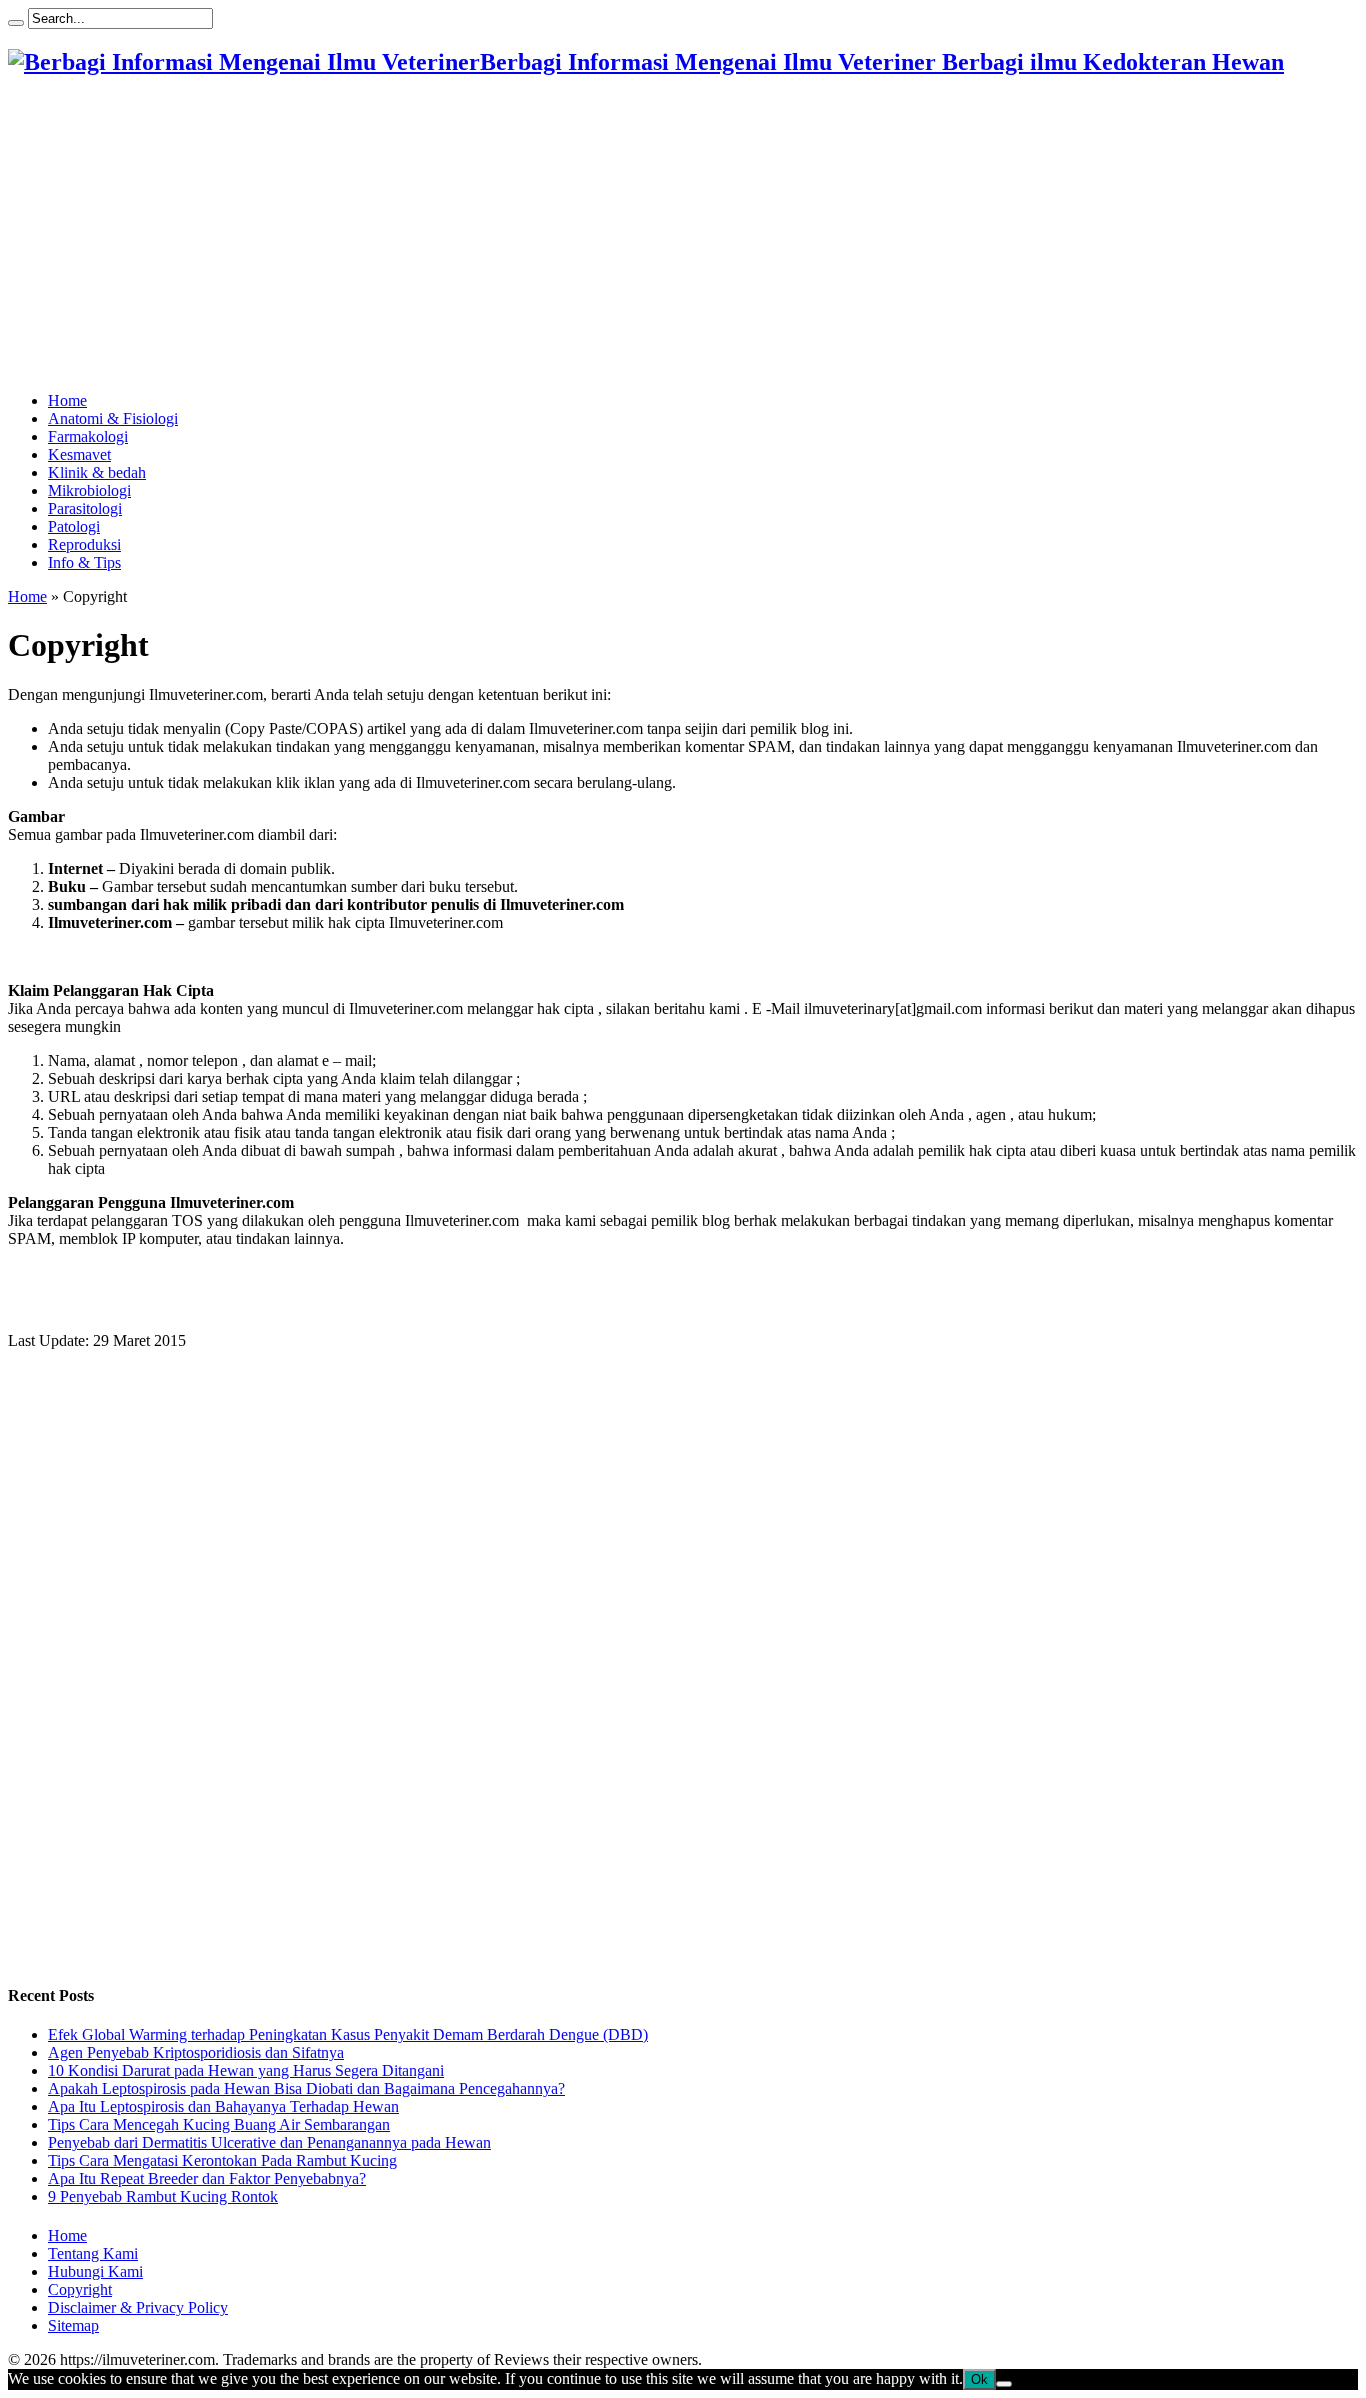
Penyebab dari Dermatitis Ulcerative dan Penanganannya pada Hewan (269, 2142)
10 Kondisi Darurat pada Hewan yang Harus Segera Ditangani (246, 2070)
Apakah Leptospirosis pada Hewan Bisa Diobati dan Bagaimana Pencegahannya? (306, 2088)
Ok (979, 2379)
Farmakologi (88, 436)
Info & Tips (84, 562)
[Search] (16, 23)
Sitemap (73, 2325)
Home (67, 400)
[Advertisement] (608, 236)
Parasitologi (85, 508)
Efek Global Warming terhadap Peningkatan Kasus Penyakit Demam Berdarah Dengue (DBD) (348, 2034)
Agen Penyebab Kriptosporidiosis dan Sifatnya (196, 2052)
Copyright (80, 2289)
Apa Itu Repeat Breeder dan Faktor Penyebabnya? (207, 2178)
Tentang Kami (93, 2253)
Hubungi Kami (95, 2271)
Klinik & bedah (97, 472)
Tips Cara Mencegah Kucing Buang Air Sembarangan (219, 2124)
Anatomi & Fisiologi (113, 418)
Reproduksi (84, 544)
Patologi (74, 526)
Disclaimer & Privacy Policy (138, 2307)
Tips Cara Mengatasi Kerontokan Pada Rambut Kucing (222, 2160)
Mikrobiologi (89, 490)
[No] (1004, 2384)
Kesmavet (79, 454)
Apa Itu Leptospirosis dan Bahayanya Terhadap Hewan (223, 2106)
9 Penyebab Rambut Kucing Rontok (163, 2196)
